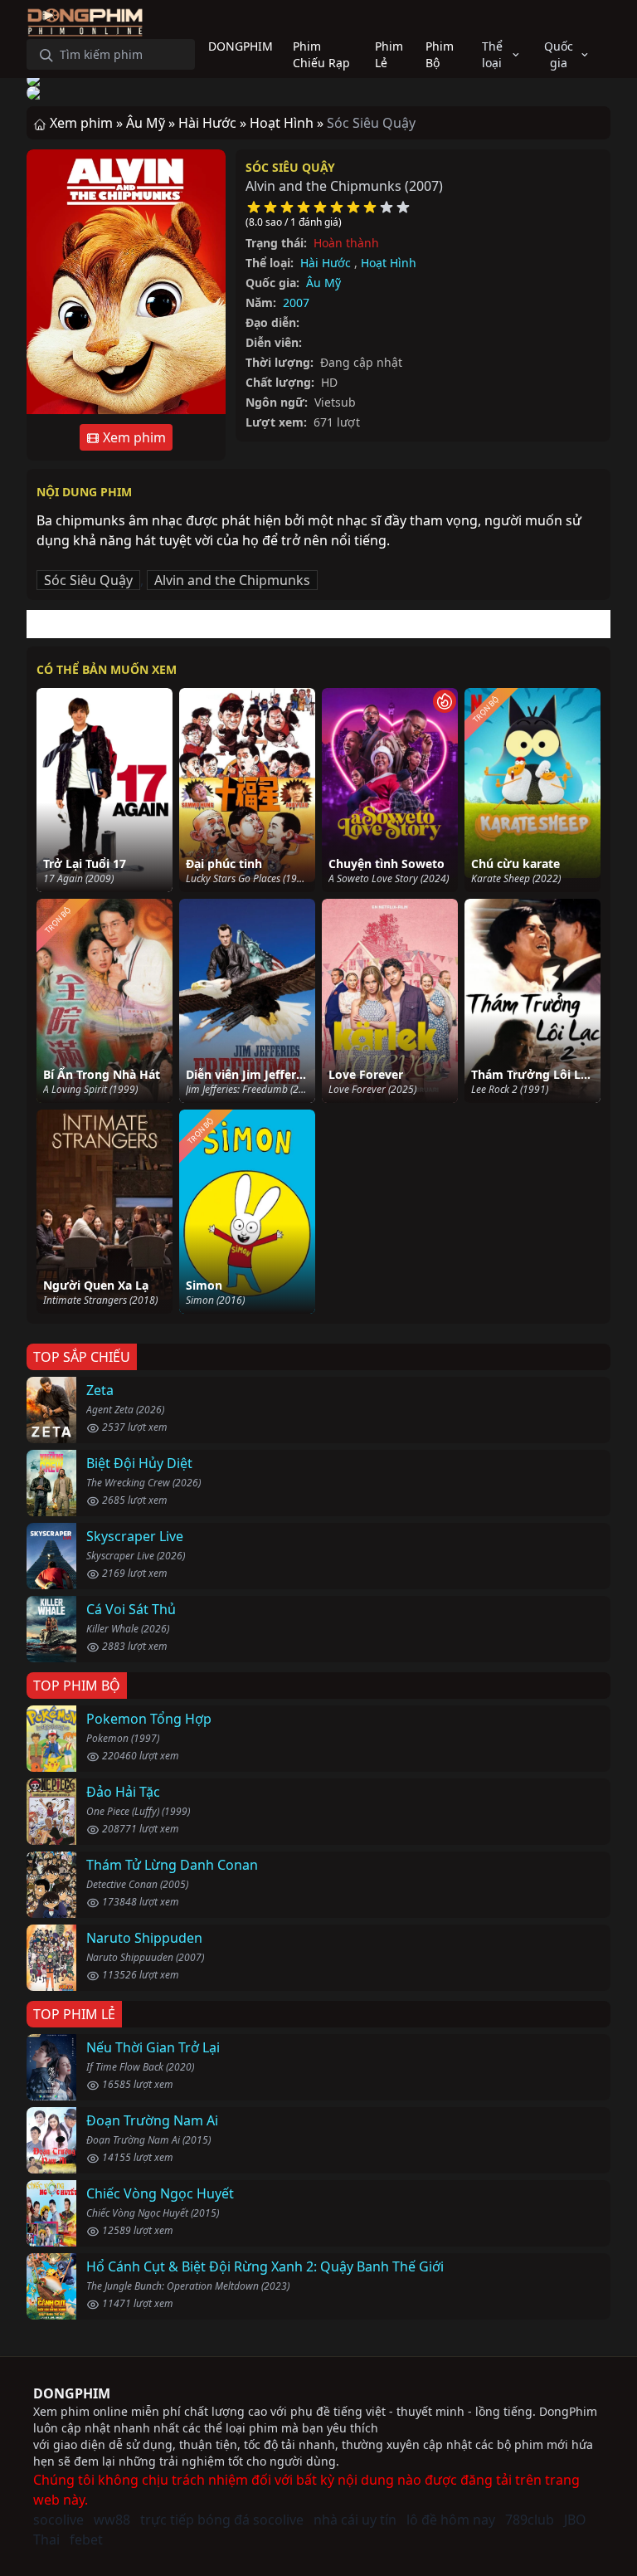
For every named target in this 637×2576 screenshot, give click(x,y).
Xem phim (133, 437)
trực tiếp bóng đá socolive (222, 2520)
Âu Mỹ (323, 283)
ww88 (112, 2520)
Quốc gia (559, 54)
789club (530, 2520)
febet (86, 2539)
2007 (296, 302)
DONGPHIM (72, 2393)
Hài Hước (326, 263)
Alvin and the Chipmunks (232, 580)
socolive (58, 2520)
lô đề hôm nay (451, 2520)
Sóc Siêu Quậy (290, 167)
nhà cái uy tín (355, 2520)
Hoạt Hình (389, 263)
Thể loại (492, 54)
